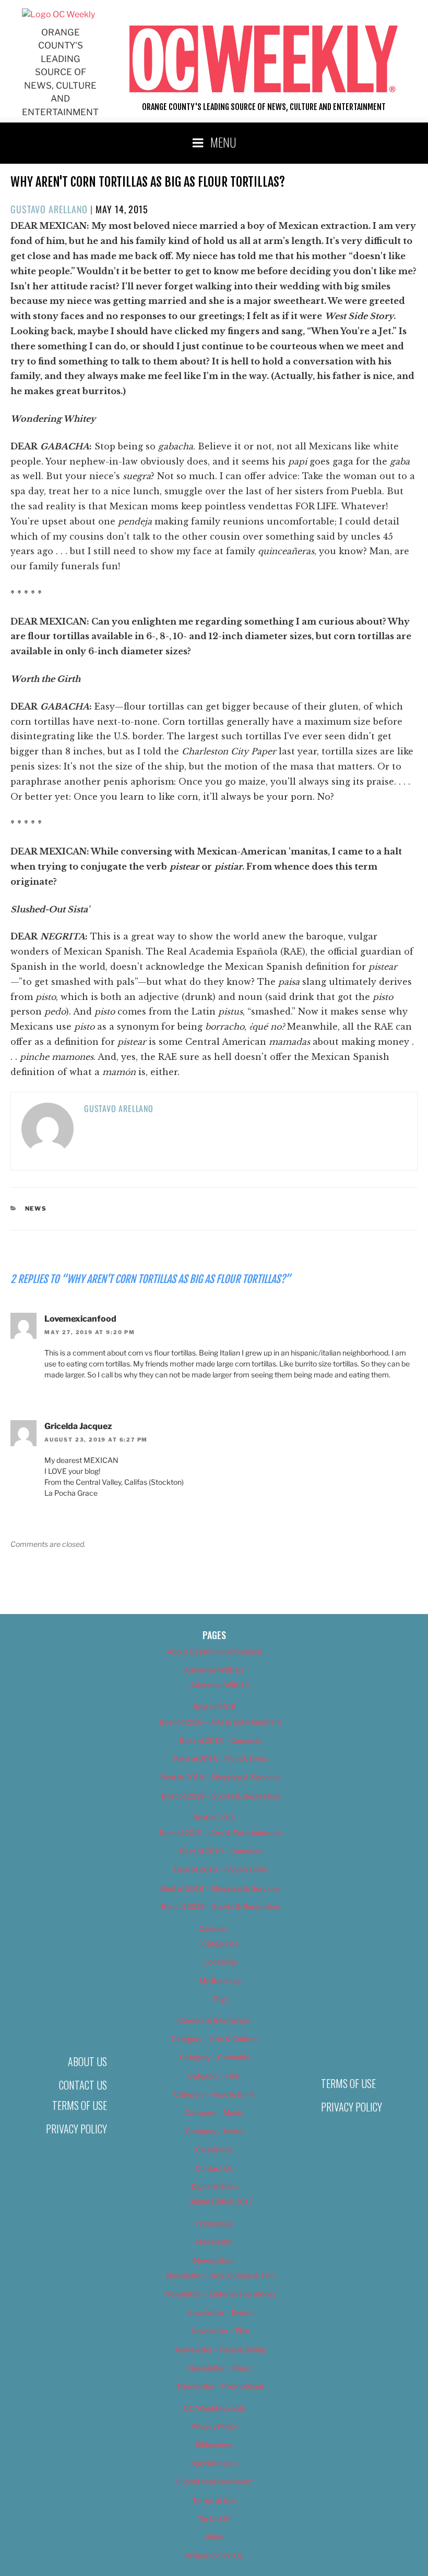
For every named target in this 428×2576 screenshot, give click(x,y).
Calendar (214, 1928)
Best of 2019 (214, 1817)
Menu (223, 142)
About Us (87, 2061)
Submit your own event (214, 2481)
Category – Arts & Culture (214, 2039)
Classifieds (214, 2149)
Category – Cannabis (214, 2057)
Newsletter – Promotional (220, 2386)
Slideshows (214, 2444)
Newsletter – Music (220, 2368)
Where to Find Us (214, 2555)
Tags (221, 1999)
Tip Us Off (214, 2518)
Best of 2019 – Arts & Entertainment (220, 1833)
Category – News (214, 2131)
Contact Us (83, 2085)
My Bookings (221, 1980)
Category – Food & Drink (214, 2094)
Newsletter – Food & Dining (221, 2349)
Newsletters (214, 2260)
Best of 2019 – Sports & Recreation (220, 1906)
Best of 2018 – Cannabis (221, 1741)
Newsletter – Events (221, 2312)
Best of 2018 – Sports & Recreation (220, 1796)
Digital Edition (214, 2186)
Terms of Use (80, 2105)
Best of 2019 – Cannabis (221, 1851)
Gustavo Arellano (49, 209)
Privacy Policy (76, 2129)
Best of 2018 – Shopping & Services (220, 1777)
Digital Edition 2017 (221, 2201)
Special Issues (214, 2463)
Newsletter (214, 2242)
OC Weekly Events (214, 2408)
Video (214, 2537)
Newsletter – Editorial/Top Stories (220, 2294)
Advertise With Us (214, 1670)
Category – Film (214, 2076)
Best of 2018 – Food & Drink (221, 1759)
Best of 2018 (214, 1707)
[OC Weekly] (58, 14)
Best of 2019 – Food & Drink (221, 1869)
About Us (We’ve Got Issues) (214, 1651)
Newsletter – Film (220, 2331)
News (36, 1208)
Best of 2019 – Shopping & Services (220, 1888)
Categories (220, 1943)
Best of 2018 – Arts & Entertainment (220, 1722)
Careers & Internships (214, 2020)
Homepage (214, 2223)
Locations (221, 1962)
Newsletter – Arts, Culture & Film (221, 2275)
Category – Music (214, 2112)
